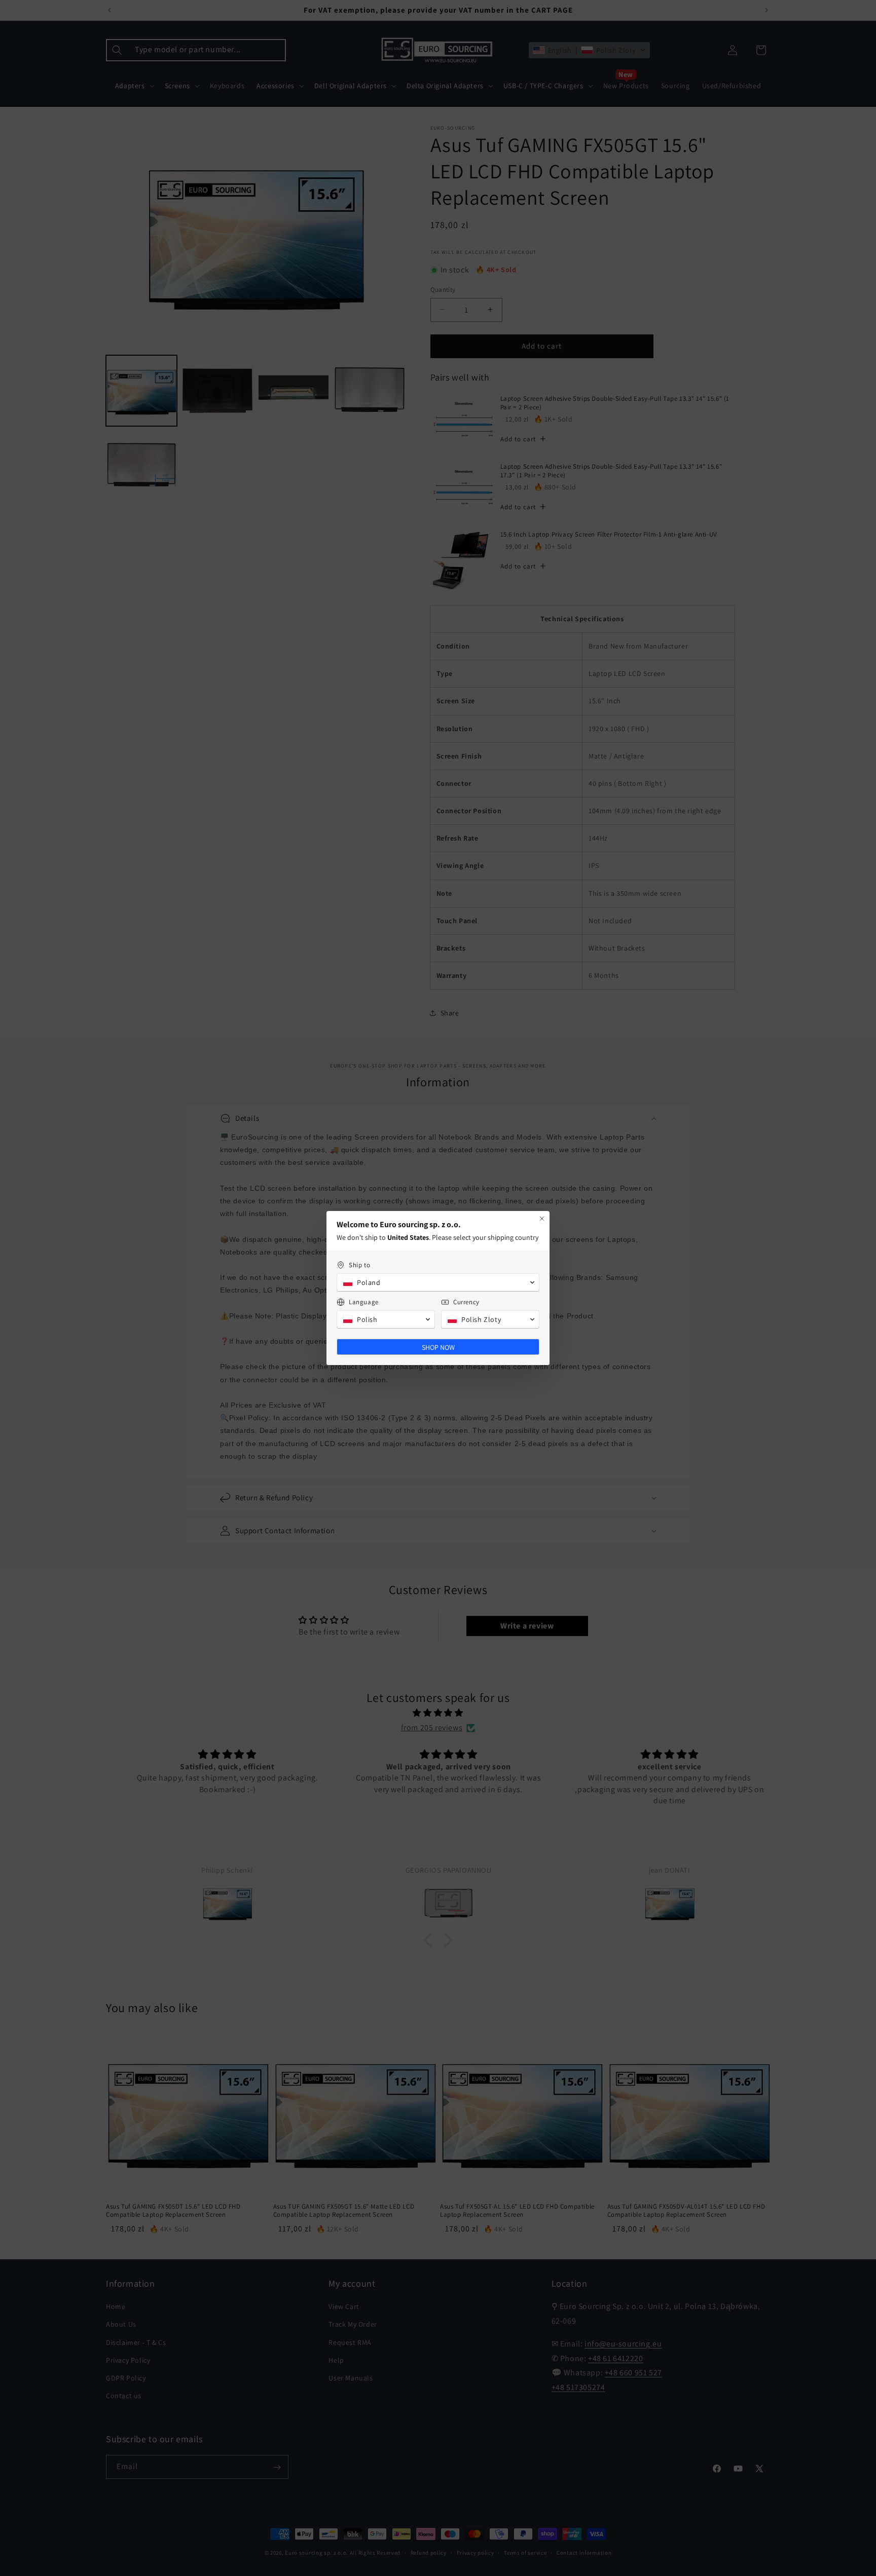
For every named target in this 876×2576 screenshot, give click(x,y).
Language (364, 1302)
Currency (466, 1302)
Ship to (359, 1265)
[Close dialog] (542, 1219)
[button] (438, 1282)
